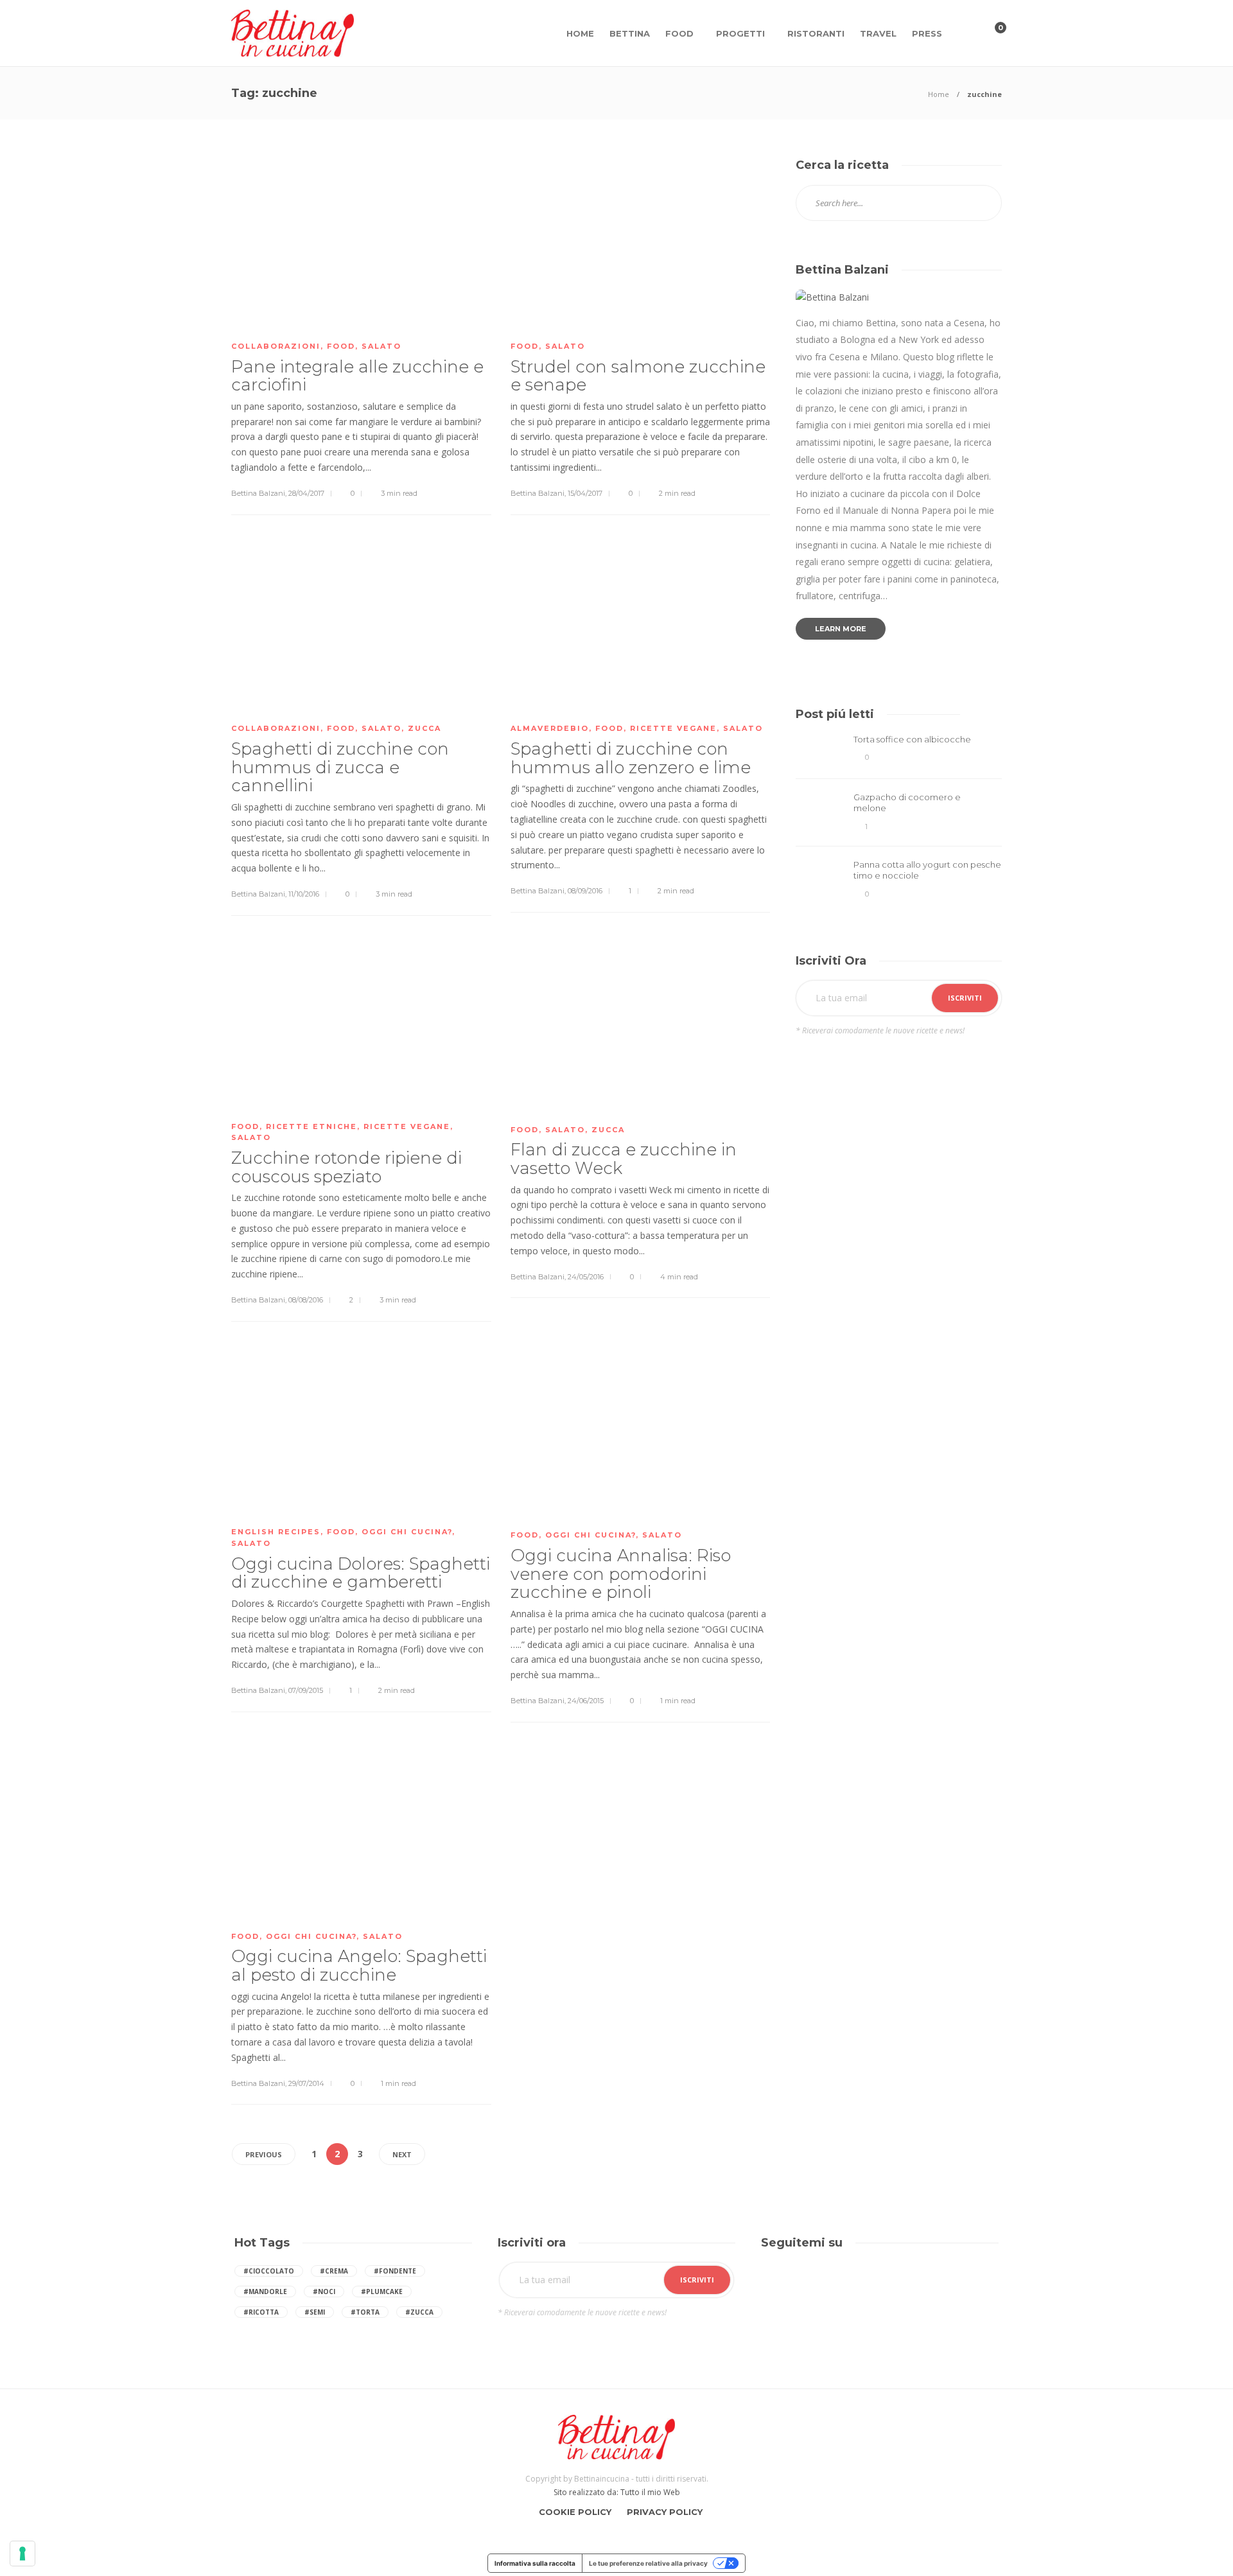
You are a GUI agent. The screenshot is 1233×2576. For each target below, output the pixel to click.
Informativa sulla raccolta (535, 2563)
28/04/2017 (306, 493)
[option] (899, 819)
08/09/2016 (585, 891)
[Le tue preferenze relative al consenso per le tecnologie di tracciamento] (22, 2554)
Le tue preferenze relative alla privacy (648, 2563)
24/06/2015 (586, 1701)
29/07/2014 (306, 2083)
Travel (878, 33)
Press (927, 33)
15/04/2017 (585, 493)
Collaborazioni (276, 346)
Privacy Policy (665, 2512)
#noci (324, 2291)
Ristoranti (816, 33)
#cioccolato (269, 2271)
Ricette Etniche (311, 1126)
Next (402, 2154)
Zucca (424, 728)
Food (679, 33)
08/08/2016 (306, 1300)
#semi (315, 2312)
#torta (365, 2312)
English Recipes (276, 1532)
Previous (264, 2154)
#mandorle (265, 2291)
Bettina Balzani (258, 493)
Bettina (630, 33)
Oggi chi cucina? (407, 1532)
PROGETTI (740, 33)
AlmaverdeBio (550, 728)
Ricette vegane (673, 728)
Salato (381, 346)
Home (580, 33)
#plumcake (382, 2291)
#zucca (419, 2312)
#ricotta (261, 2312)
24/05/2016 (586, 1277)
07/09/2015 (306, 1690)
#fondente (395, 2271)
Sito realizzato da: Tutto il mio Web (617, 2492)
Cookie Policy (575, 2512)
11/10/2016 (304, 894)
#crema (334, 2271)
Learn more (841, 629)
